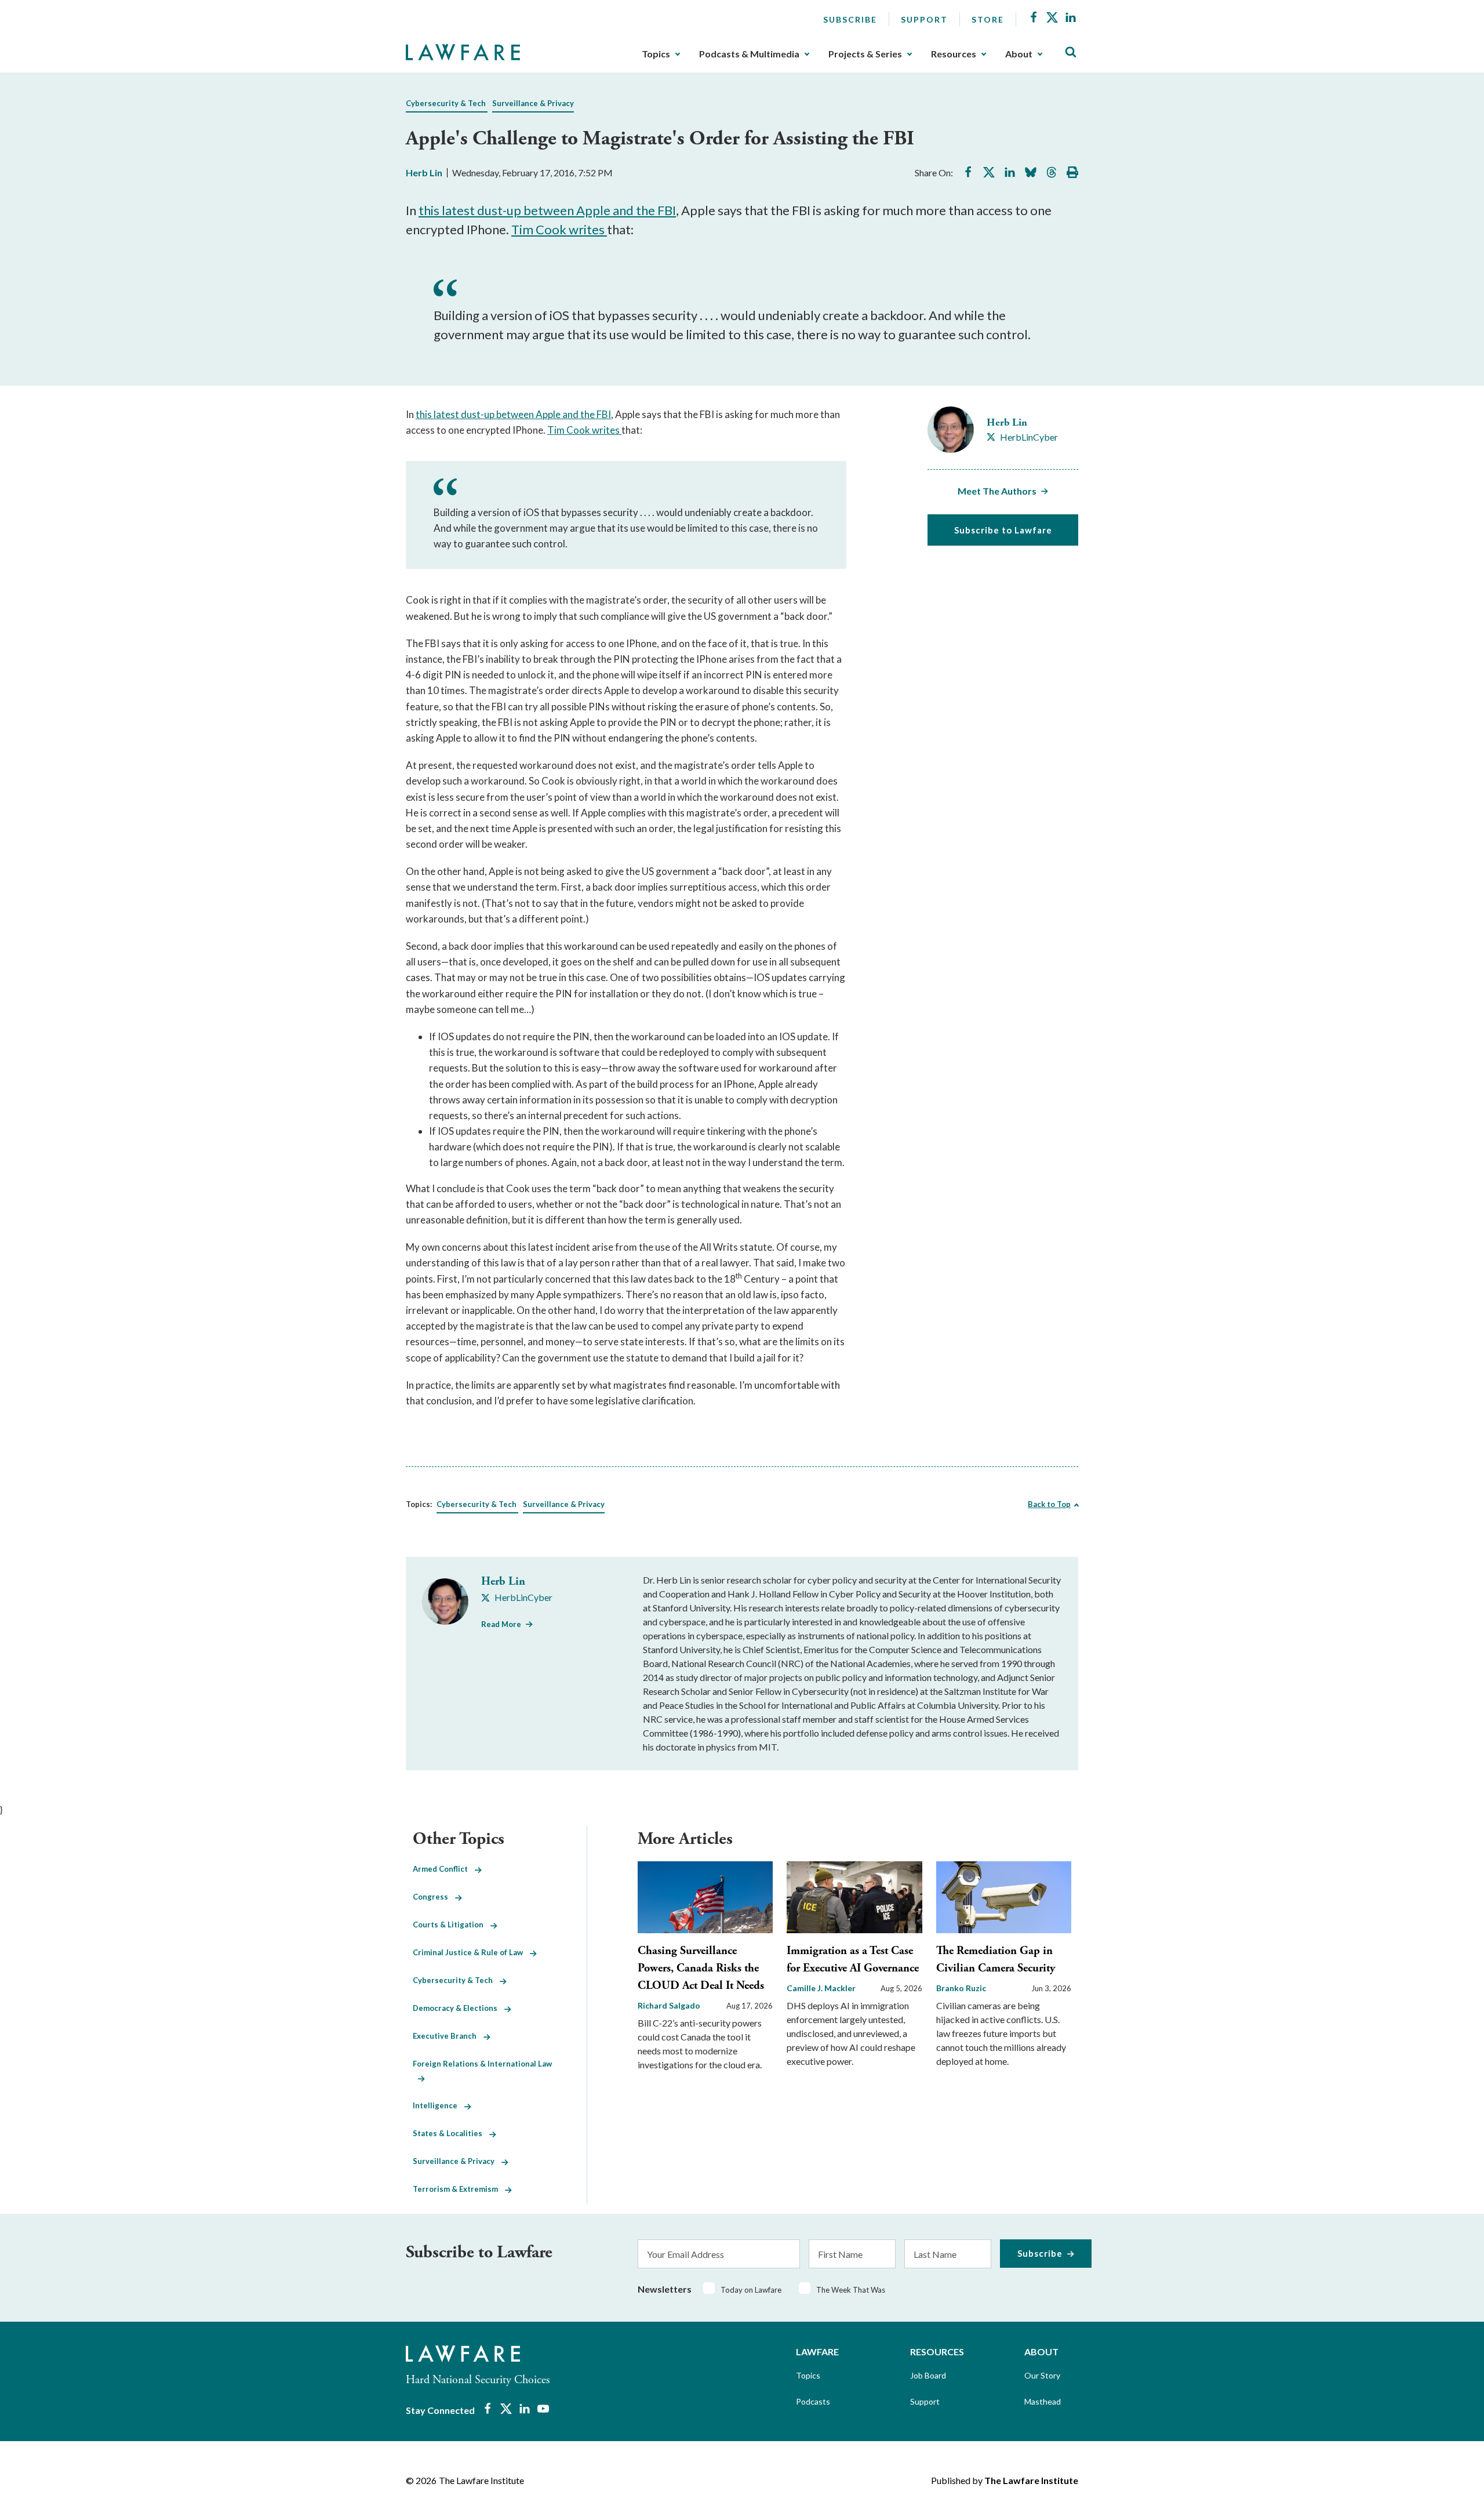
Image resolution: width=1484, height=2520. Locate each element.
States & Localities (451, 2133)
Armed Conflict (444, 1869)
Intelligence (439, 2105)
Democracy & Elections (459, 2008)
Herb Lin (424, 173)
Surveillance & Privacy (533, 103)
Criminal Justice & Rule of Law (471, 1952)
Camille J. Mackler (821, 1988)
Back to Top (1049, 1504)
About (1019, 54)
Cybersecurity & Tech (446, 103)
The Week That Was (851, 2290)
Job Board (928, 2375)
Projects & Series (865, 54)
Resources (954, 54)
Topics (656, 54)
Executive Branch (448, 2036)
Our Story (1042, 2375)
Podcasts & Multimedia (749, 54)
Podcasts (813, 2401)
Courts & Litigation (452, 1925)
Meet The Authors (997, 491)
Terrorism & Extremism (459, 2189)
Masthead (1043, 2401)
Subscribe (850, 19)
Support (924, 19)
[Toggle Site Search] (1071, 52)
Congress (434, 1897)
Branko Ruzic (961, 1988)
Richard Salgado (669, 2005)
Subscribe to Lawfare (1003, 530)
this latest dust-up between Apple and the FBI (547, 210)
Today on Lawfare (751, 2290)
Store (988, 19)
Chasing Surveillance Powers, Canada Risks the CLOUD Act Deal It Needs (701, 1968)
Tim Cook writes (559, 229)
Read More (501, 1624)
